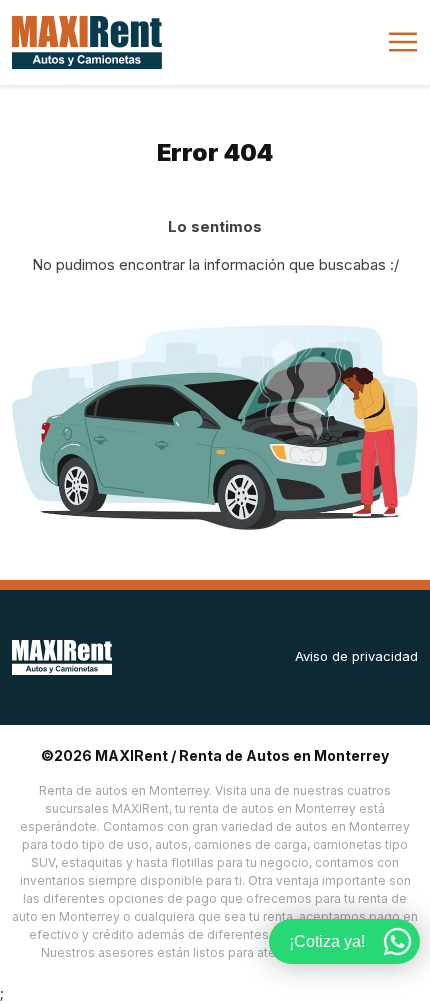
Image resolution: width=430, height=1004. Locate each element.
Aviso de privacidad (356, 656)
